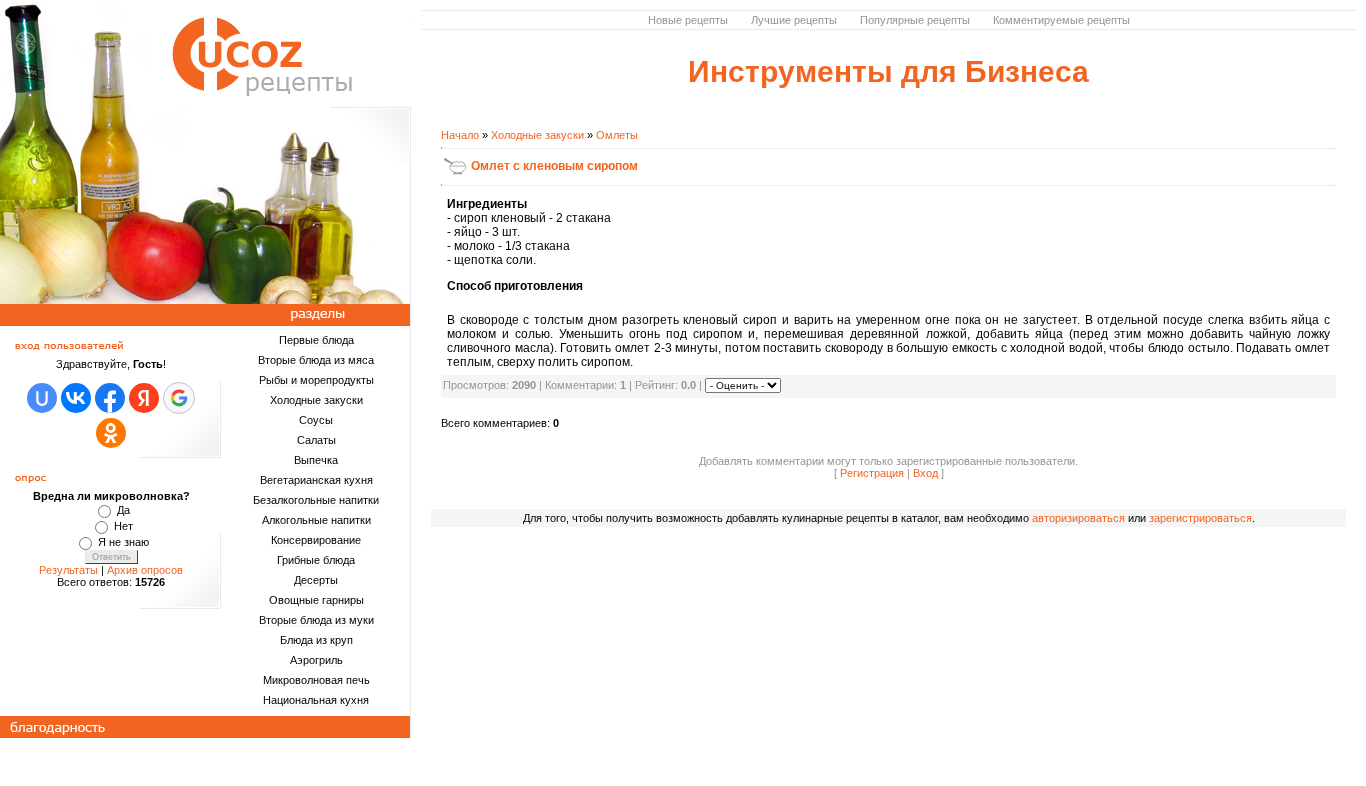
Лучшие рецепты (794, 20)
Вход (925, 473)
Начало (460, 135)
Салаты (316, 440)
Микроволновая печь (316, 680)
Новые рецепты (688, 20)
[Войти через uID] (42, 398)
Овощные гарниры (316, 600)
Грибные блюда (316, 560)
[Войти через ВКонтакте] (76, 398)
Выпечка (316, 460)
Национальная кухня (316, 700)
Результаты (68, 570)
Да (123, 510)
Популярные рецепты (915, 20)
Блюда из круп (316, 640)
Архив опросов (145, 570)
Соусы (316, 420)
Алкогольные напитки (316, 520)
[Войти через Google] (179, 398)
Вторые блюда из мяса (316, 360)
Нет (123, 526)
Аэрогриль (316, 660)
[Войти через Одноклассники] (111, 433)
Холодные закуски (316, 400)
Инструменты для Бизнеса (888, 71)
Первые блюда (316, 340)
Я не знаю (123, 542)
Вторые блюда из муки (316, 620)
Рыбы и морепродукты (316, 380)
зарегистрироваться (1200, 518)
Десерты (316, 580)
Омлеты (617, 135)
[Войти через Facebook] (110, 398)
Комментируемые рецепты (1061, 20)
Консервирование (316, 540)
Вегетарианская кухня (316, 480)
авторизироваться (1078, 518)
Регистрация (872, 473)
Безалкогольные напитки (316, 500)
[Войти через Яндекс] (144, 398)
